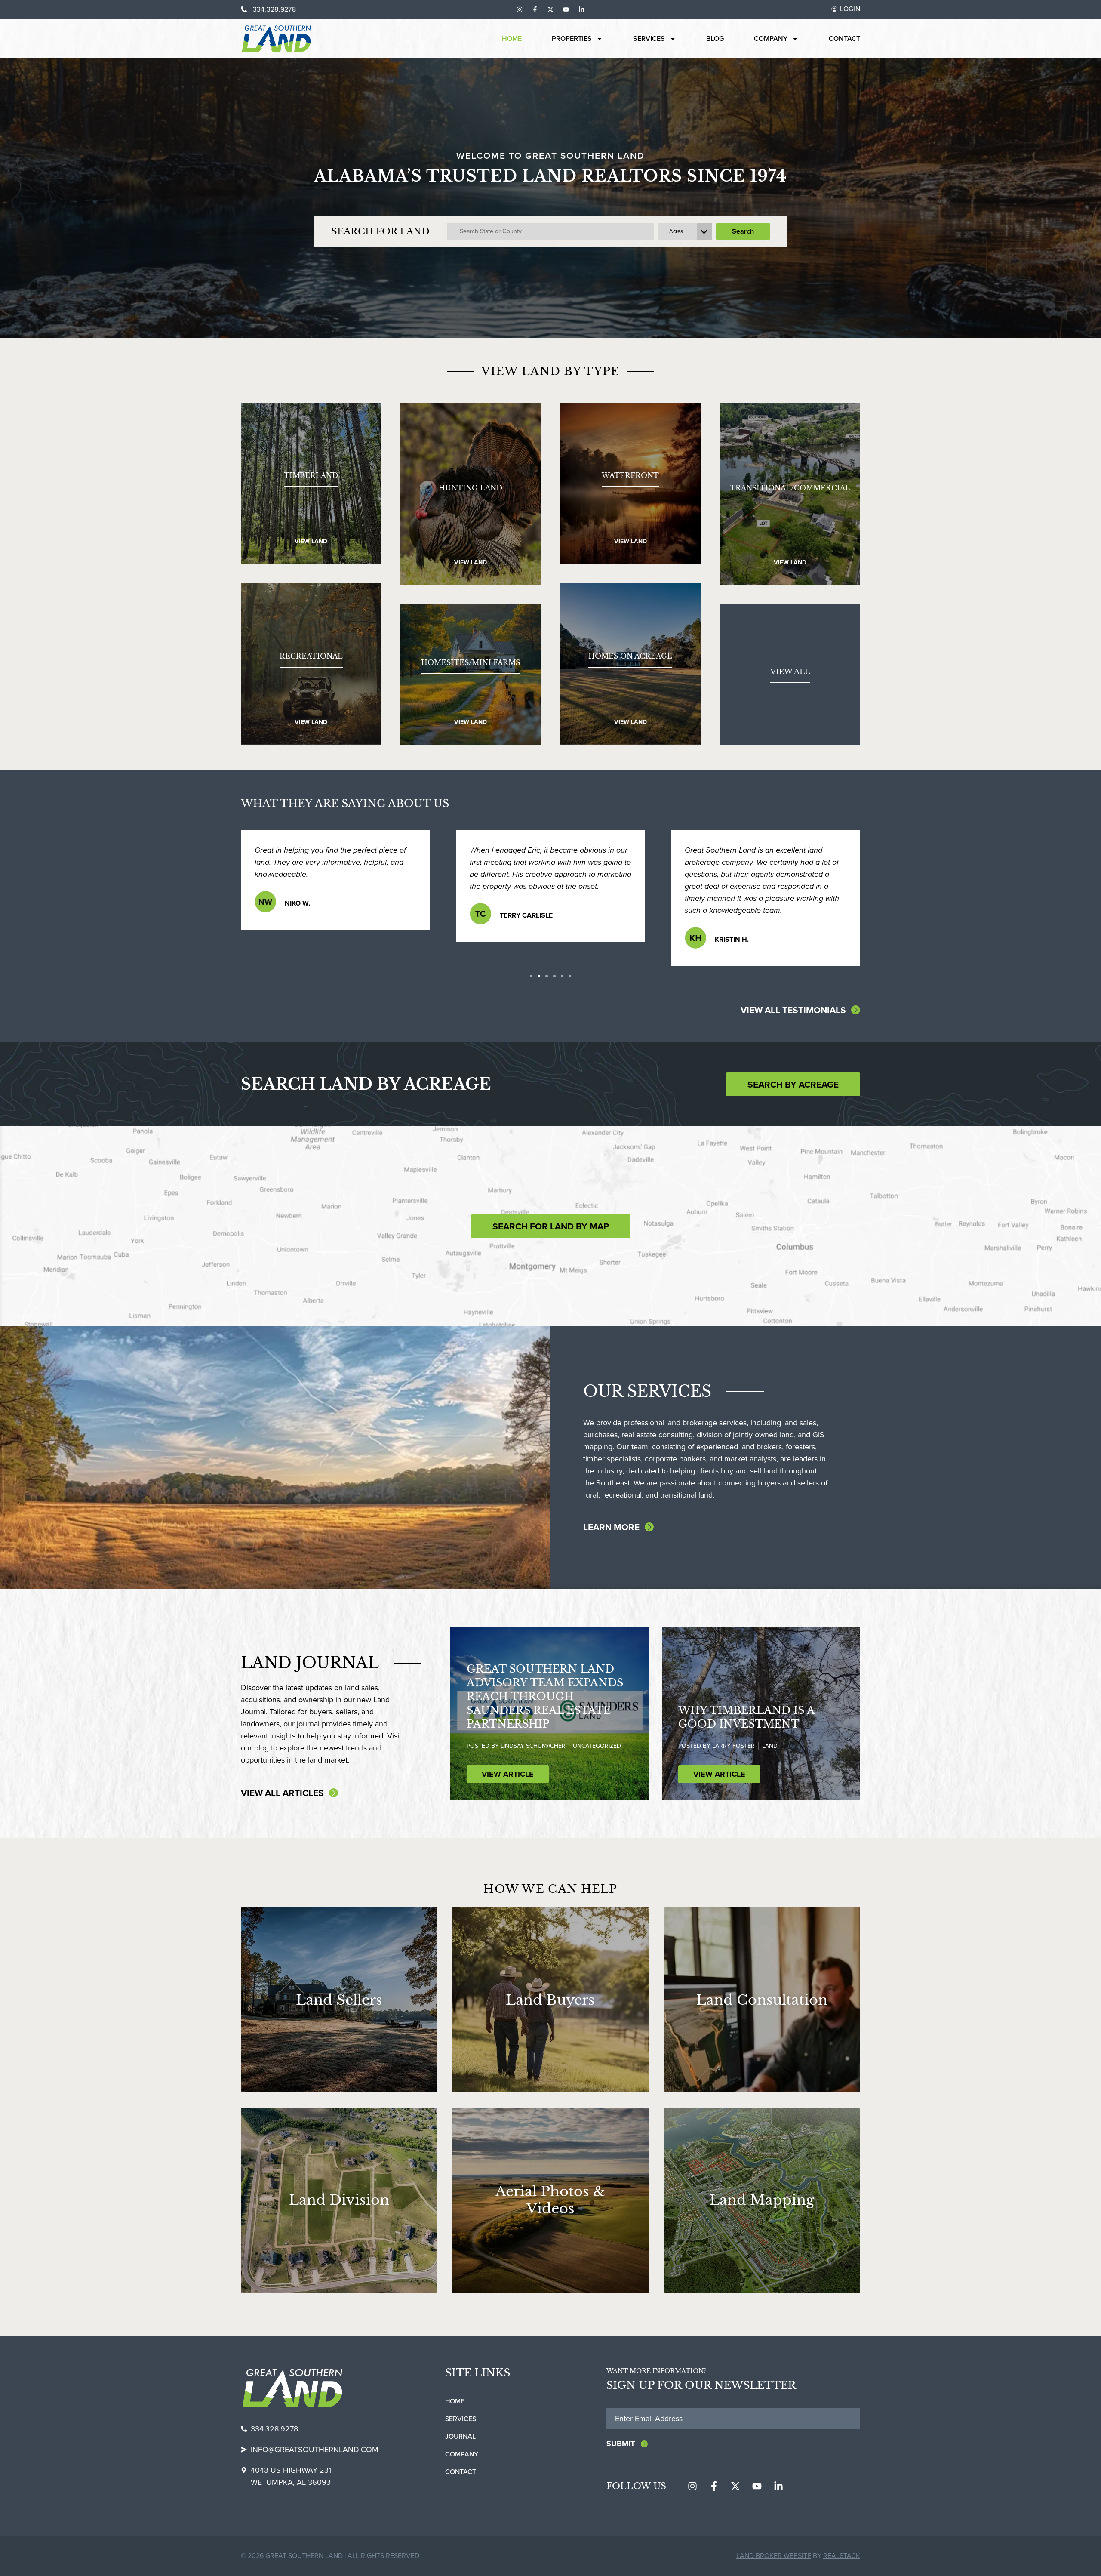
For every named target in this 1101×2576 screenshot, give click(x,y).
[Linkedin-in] (581, 9)
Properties (572, 39)
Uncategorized (597, 1746)
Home (512, 39)
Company (771, 39)
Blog (715, 39)
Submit (621, 2444)
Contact (844, 39)
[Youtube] (566, 9)
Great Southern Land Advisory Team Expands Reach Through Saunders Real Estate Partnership (545, 1696)
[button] (531, 976)
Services (649, 39)
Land (770, 1746)
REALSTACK (842, 2556)
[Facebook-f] (535, 9)
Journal (460, 2436)
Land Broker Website (774, 2556)
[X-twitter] (550, 9)
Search (743, 231)
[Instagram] (520, 9)
